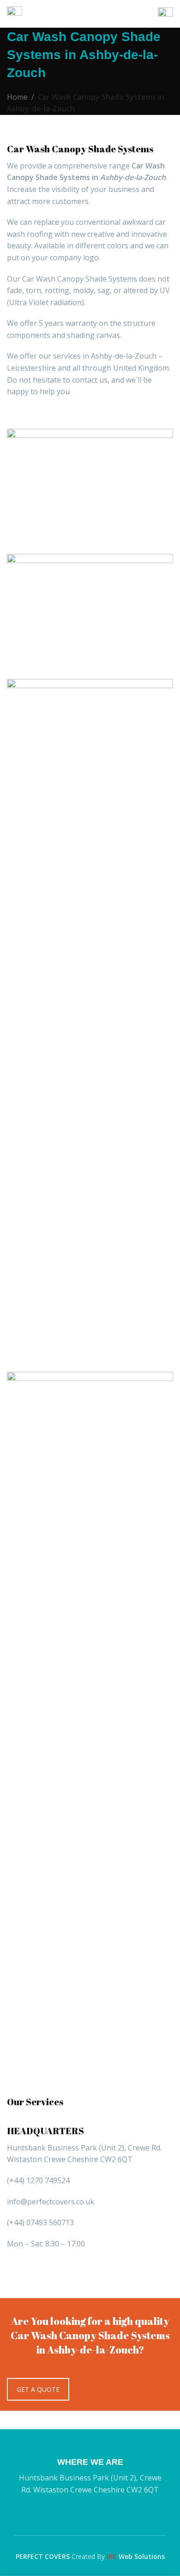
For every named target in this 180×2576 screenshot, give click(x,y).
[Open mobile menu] (15, 14)
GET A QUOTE (38, 2389)
